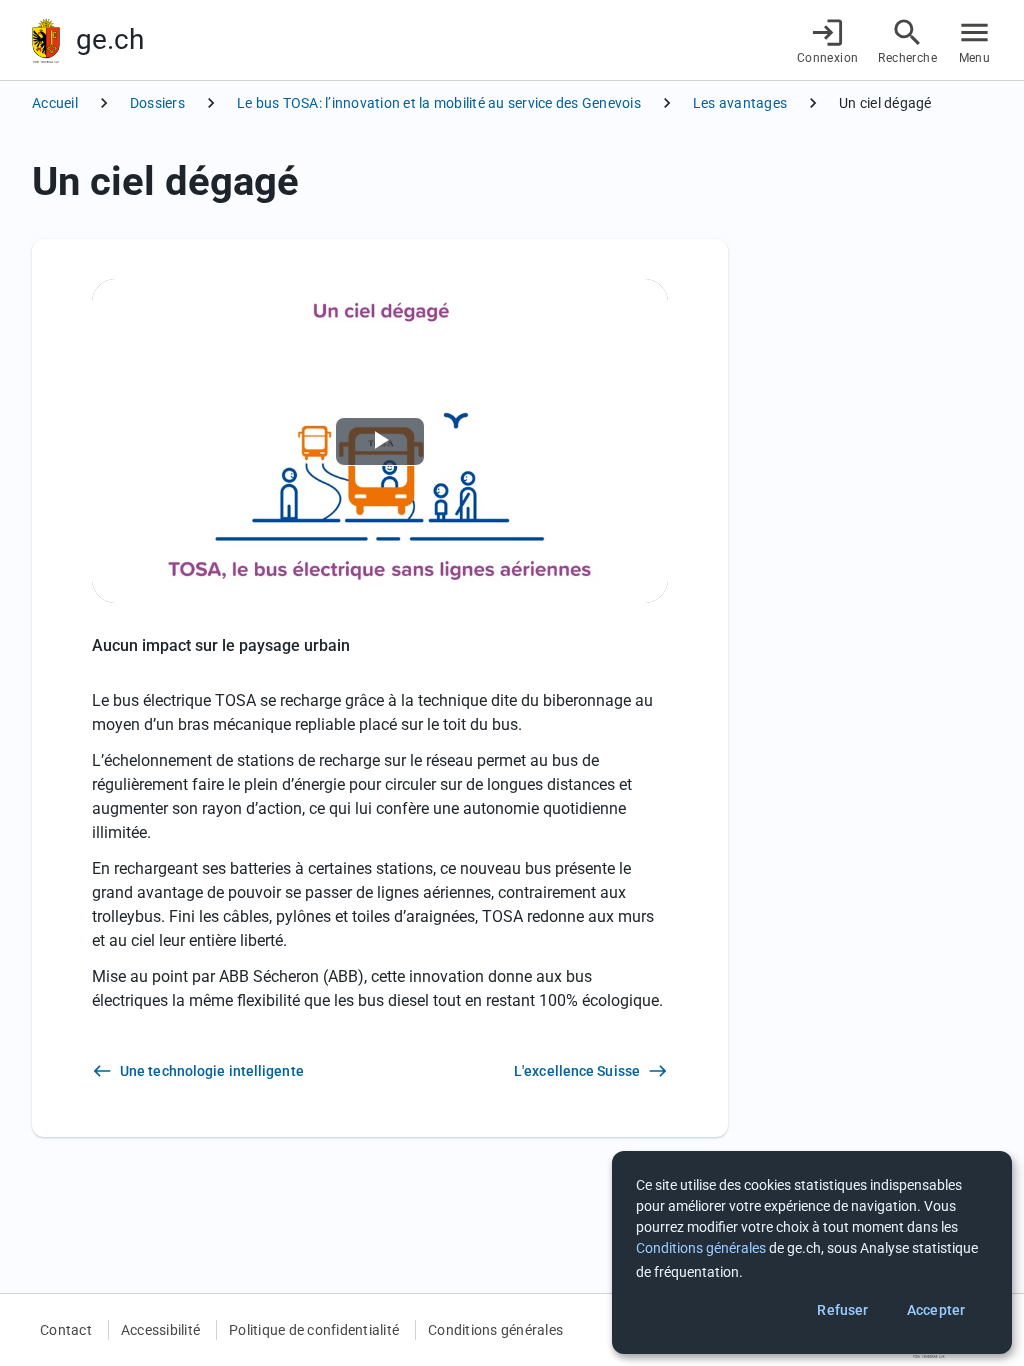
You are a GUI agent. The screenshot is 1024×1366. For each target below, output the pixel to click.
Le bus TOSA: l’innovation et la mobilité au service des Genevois (439, 103)
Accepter (936, 1310)
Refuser (842, 1310)
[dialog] (812, 1252)
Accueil (55, 103)
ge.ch (110, 39)
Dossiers (157, 103)
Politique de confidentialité (314, 1330)
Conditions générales (495, 1330)
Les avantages (740, 103)
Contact (66, 1330)
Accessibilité (160, 1330)
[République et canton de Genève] (46, 40)
